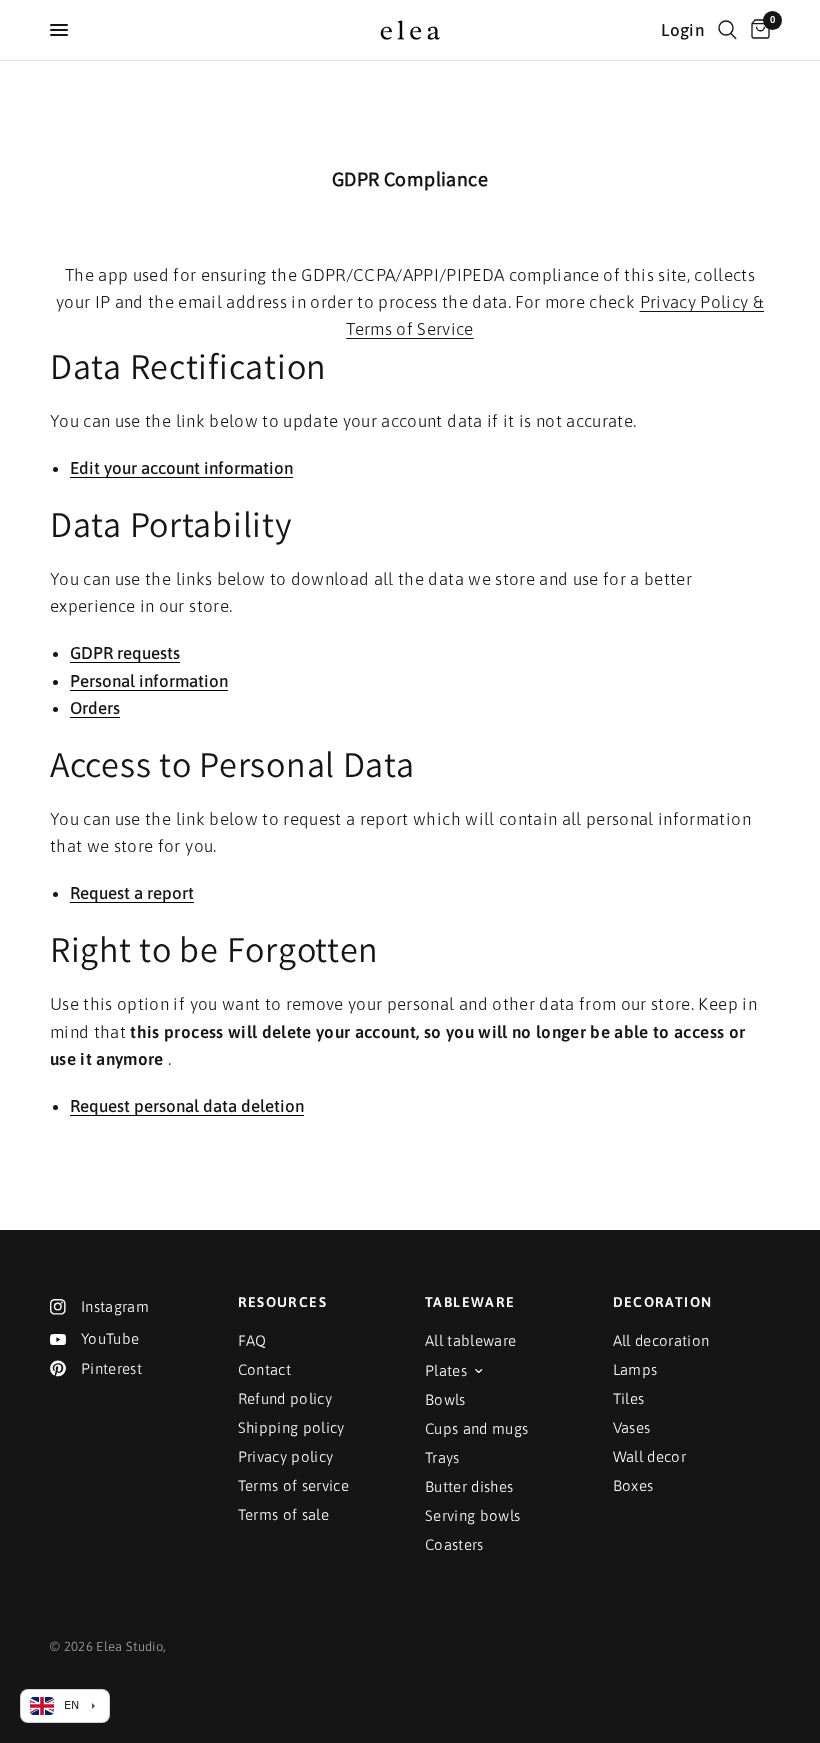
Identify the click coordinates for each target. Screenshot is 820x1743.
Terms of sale (283, 1514)
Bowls (445, 1399)
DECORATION (663, 1302)
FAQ (252, 1340)
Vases (632, 1427)
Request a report (132, 894)
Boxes (633, 1485)
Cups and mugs (476, 1428)
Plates (446, 1370)
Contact (264, 1369)
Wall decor (649, 1456)
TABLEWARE (470, 1302)
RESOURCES (283, 1302)
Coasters (454, 1544)
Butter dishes (469, 1486)
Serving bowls (472, 1515)
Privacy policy (286, 1456)
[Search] (727, 30)
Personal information (149, 682)
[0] (757, 30)
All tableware (470, 1340)
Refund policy (285, 1398)
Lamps (635, 1369)
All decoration (661, 1340)
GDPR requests (125, 654)
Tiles (629, 1398)
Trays (442, 1457)
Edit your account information (181, 469)
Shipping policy (291, 1427)
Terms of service (293, 1485)
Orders (95, 709)
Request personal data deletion (187, 1107)
